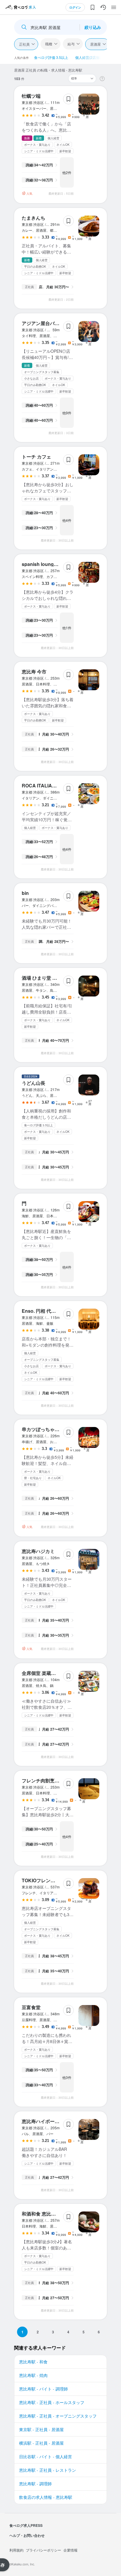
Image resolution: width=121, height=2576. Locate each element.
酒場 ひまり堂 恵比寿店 (46, 978)
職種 (49, 44)
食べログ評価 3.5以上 (51, 57)
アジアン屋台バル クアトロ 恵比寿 (58, 323)
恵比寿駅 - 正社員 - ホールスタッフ (52, 2402)
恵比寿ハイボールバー (45, 2121)
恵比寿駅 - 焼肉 (33, 2375)
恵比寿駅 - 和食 (33, 2362)
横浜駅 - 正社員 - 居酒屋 (41, 2443)
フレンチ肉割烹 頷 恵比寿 (49, 1780)
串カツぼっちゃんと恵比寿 (50, 1429)
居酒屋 (95, 44)
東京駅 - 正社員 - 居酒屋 (41, 2429)
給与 (71, 44)
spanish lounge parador (48, 564)
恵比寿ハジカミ (38, 1551)
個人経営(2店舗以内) (91, 57)
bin (25, 893)
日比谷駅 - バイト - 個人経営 (46, 2456)
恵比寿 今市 (34, 672)
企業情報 (70, 2550)
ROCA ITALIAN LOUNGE (49, 785)
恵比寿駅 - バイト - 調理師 (43, 2389)
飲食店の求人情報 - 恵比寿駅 (46, 2497)
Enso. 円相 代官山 (41, 1311)
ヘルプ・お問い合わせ (27, 2535)
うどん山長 (33, 1083)
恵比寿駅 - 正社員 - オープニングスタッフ (58, 2416)
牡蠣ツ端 (31, 96)
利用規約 (16, 2550)
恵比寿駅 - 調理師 (35, 2484)
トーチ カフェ (36, 457)
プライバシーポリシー (43, 2550)
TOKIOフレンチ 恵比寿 (46, 1880)
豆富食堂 (31, 2007)
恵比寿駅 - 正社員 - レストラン (48, 2470)
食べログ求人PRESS (26, 2525)
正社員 (24, 44)
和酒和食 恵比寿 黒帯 (44, 2214)
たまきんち (33, 218)
